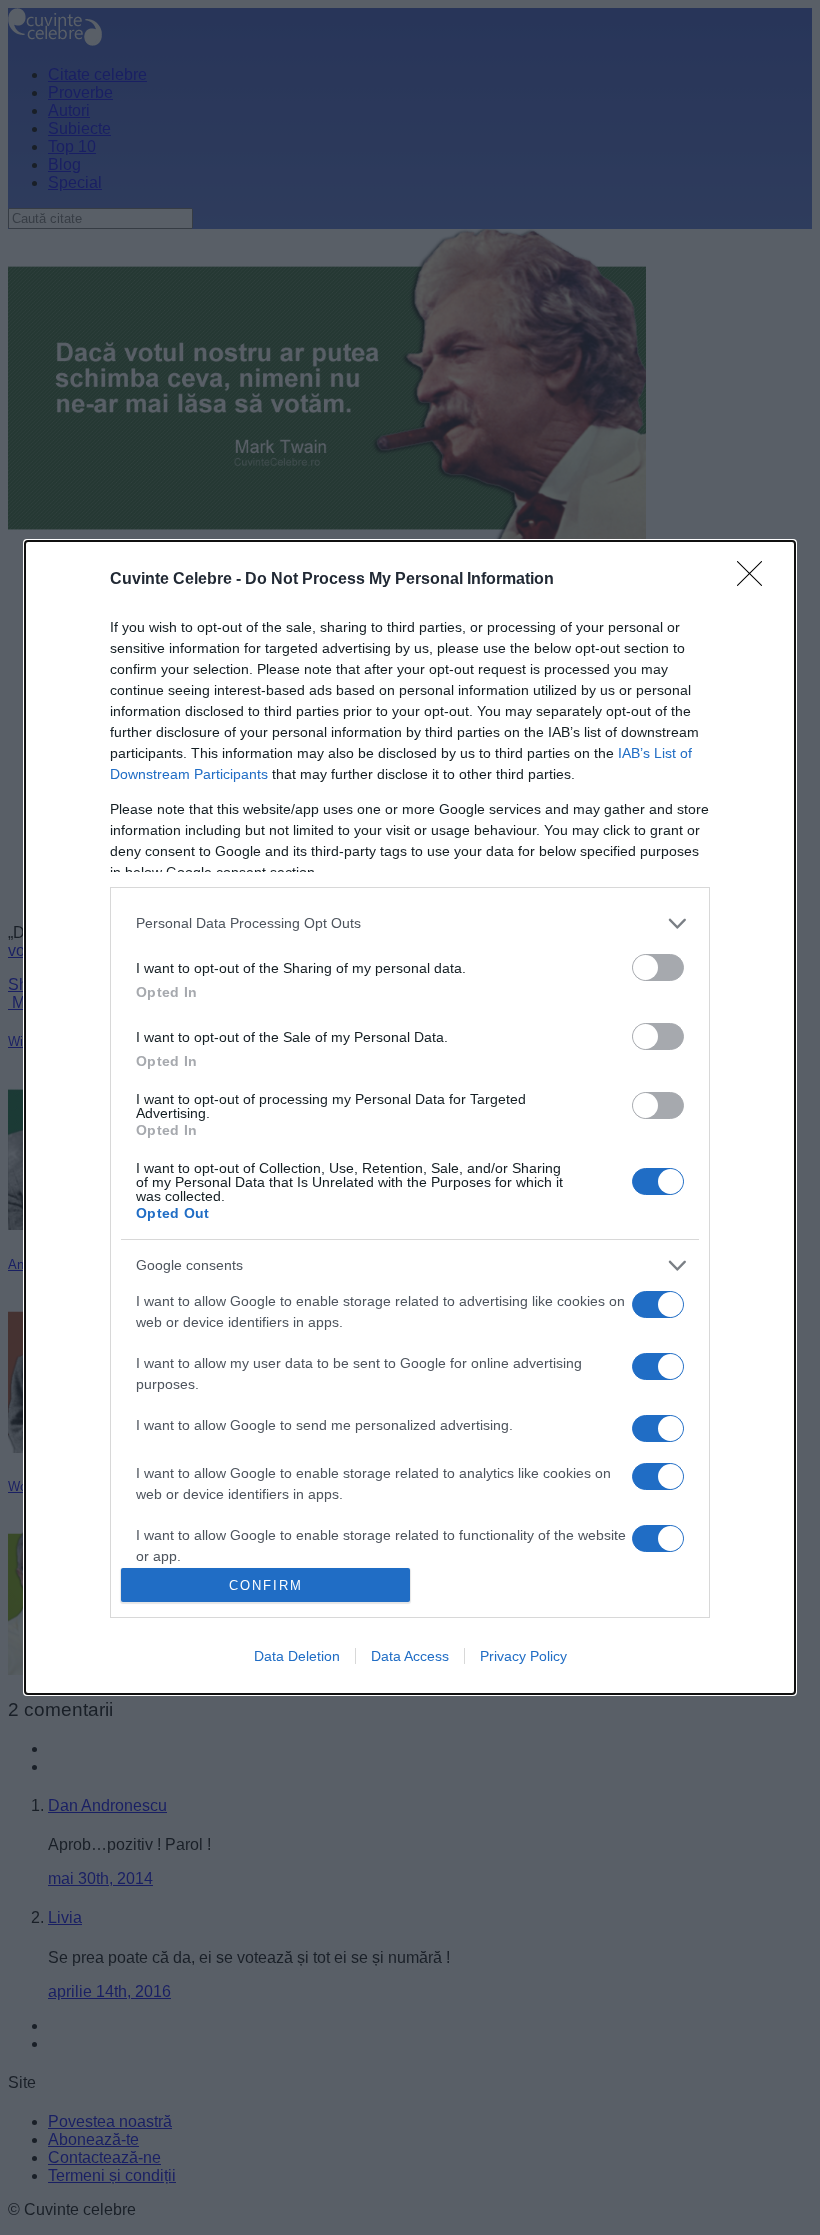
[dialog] (410, 1118)
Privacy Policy (523, 1656)
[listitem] (410, 923)
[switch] (658, 967)
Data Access (410, 1656)
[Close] (756, 580)
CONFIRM (266, 1585)
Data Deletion (297, 1656)
